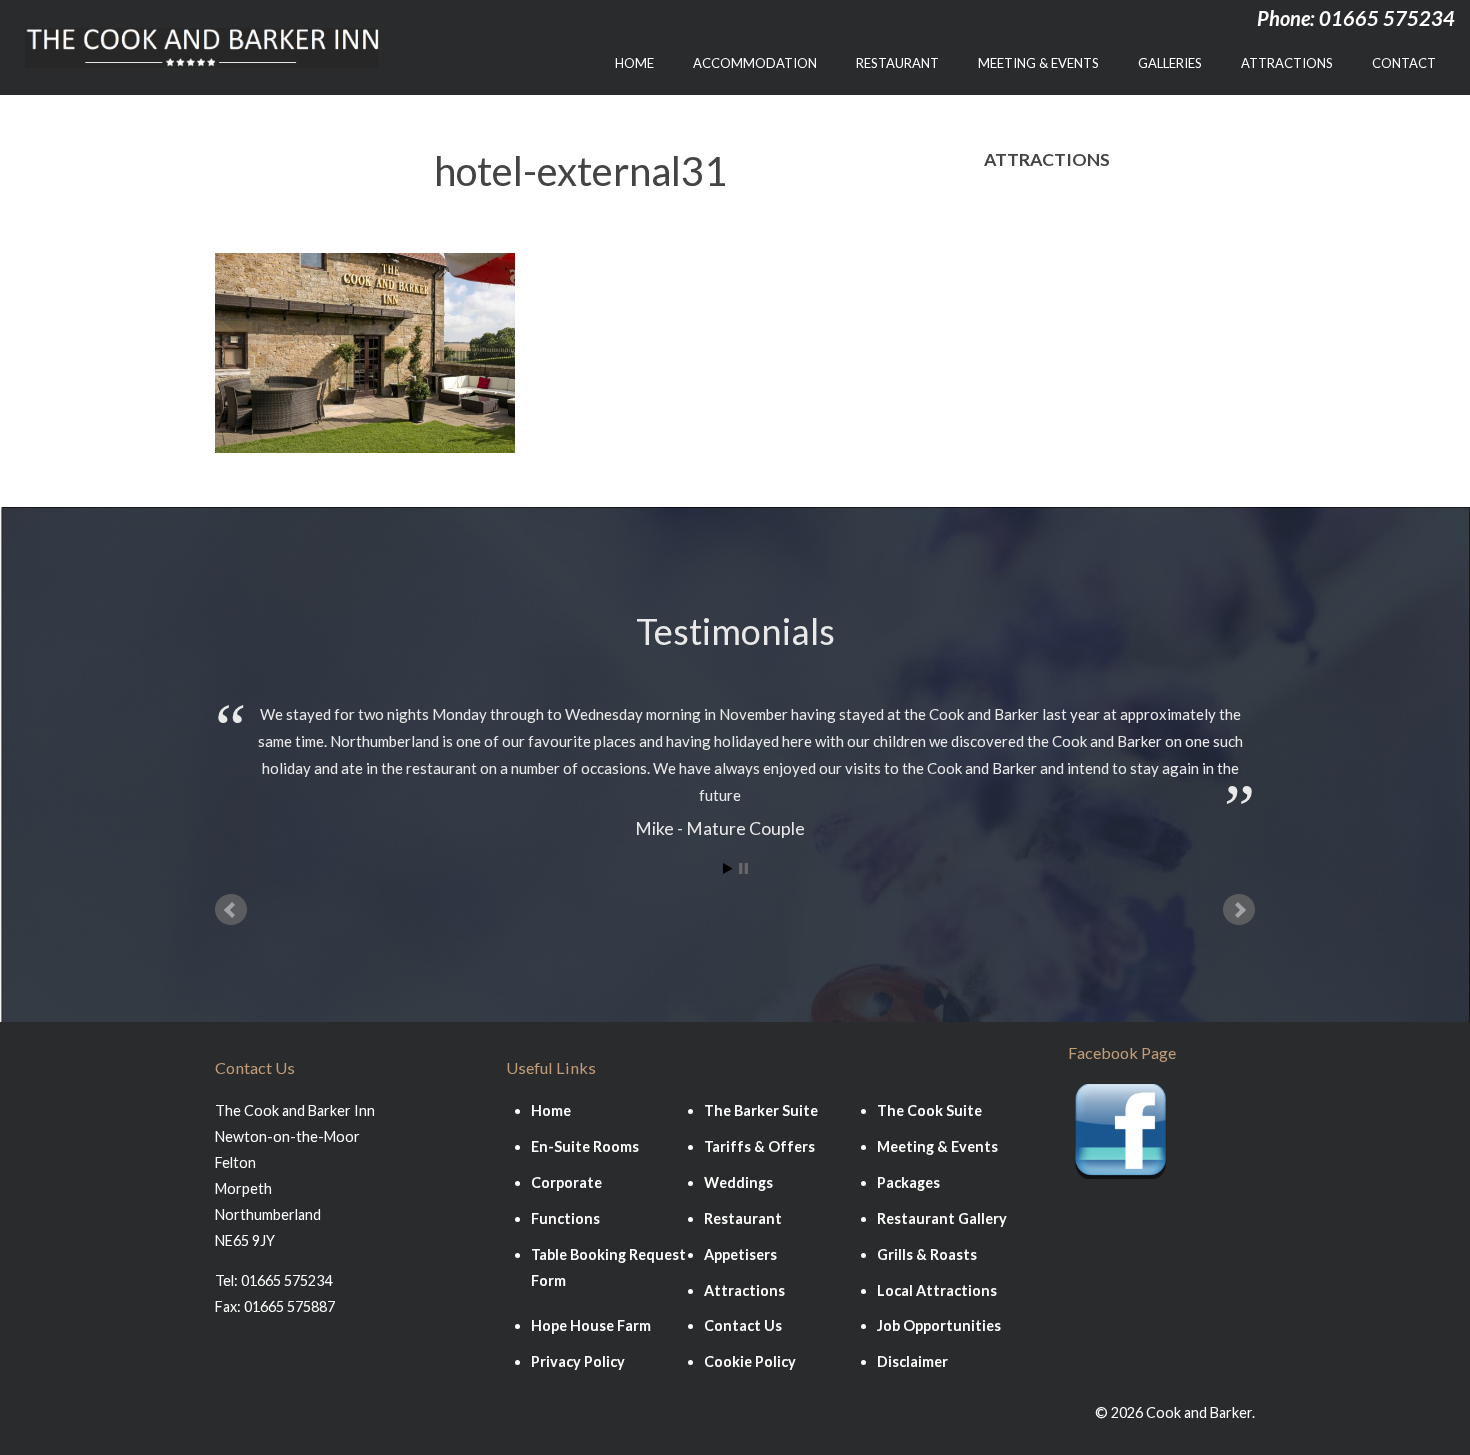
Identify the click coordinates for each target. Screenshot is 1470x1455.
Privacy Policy (578, 1361)
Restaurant (897, 63)
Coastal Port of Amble (1067, 415)
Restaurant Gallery (942, 1218)
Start (728, 868)
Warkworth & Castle (1060, 334)
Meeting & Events (1038, 63)
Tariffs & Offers (759, 1146)
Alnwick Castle (1038, 456)
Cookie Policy (750, 1361)
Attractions (1287, 63)
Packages (908, 1182)
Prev (231, 910)
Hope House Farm (1051, 374)
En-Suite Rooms (585, 1146)
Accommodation (755, 63)
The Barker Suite (761, 1110)
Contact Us (743, 1325)
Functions (565, 1218)
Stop (743, 868)
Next (1239, 910)
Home (634, 63)
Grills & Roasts (927, 1254)
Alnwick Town (1035, 252)
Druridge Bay (1033, 293)
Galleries (1170, 63)
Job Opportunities (939, 1325)
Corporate (566, 1182)
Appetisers (740, 1254)
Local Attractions (937, 1290)
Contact (1404, 63)
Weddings (738, 1182)
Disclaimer (912, 1361)
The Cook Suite (929, 1110)
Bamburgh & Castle (1056, 211)
